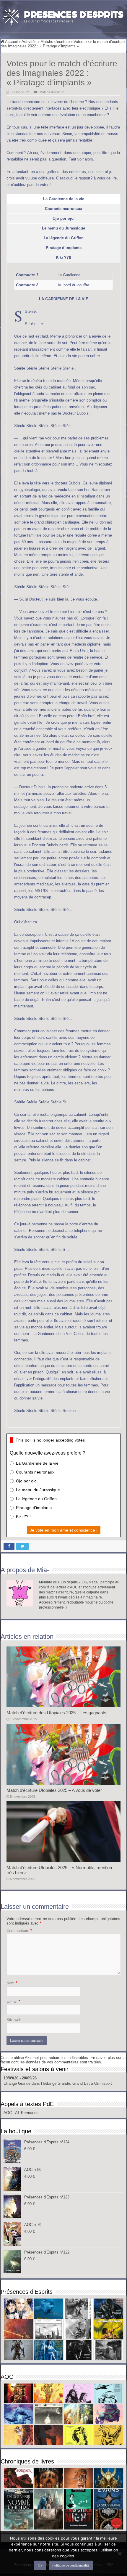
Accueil (11, 42)
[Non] (120, 2553)
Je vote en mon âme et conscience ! (64, 1530)
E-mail (13, 2001)
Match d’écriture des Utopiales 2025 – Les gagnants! (57, 1713)
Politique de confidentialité (71, 2565)
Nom (12, 1983)
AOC (8, 2113)
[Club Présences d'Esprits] (63, 15)
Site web (14, 2020)
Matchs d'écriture (55, 42)
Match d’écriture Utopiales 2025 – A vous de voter (54, 1790)
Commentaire (19, 1931)
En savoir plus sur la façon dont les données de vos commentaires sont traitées (63, 2060)
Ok (40, 2565)
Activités (29, 42)
